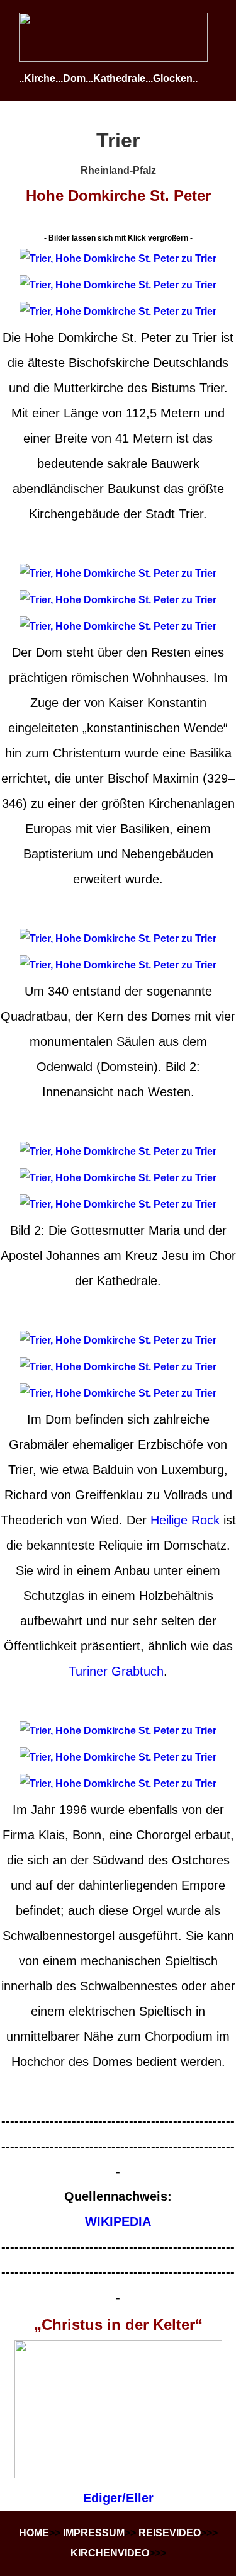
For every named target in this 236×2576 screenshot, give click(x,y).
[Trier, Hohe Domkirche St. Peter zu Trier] (118, 258)
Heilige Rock (185, 1520)
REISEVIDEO (170, 2533)
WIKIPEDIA (118, 2221)
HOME (34, 2533)
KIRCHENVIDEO (110, 2553)
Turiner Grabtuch (116, 1671)
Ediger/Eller (118, 2498)
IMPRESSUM (94, 2533)
